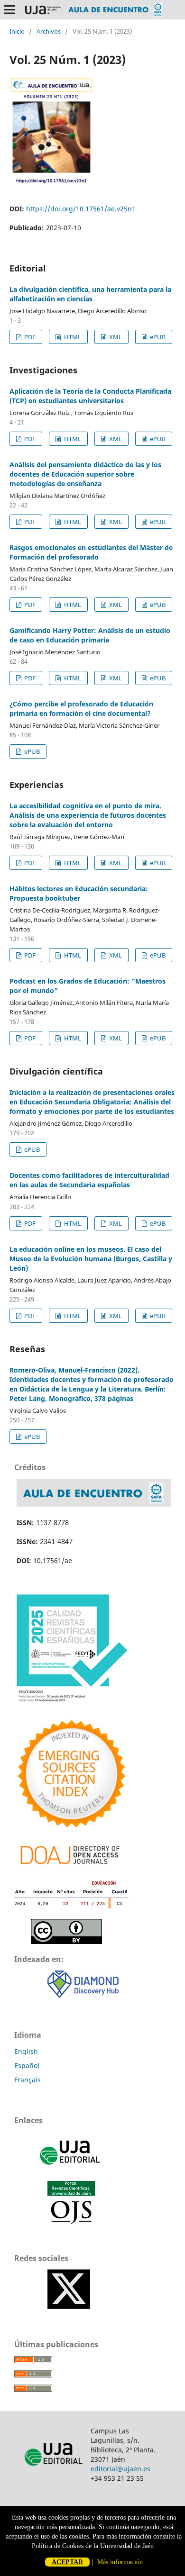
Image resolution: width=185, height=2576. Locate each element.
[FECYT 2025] (71, 1704)
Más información (120, 2562)
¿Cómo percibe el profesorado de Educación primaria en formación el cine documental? (81, 709)
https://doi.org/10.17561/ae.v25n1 (81, 209)
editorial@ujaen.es (120, 2469)
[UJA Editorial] (71, 2169)
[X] (69, 2306)
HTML (72, 337)
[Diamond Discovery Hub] (83, 1995)
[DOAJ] (71, 1867)
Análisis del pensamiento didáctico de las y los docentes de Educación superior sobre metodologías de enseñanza (85, 474)
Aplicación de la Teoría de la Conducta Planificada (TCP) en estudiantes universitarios (90, 396)
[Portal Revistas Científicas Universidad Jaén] (71, 2222)
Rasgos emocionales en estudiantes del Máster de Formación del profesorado (91, 552)
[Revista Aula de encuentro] (94, 1504)
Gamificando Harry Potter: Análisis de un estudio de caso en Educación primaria (90, 635)
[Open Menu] (9, 9)
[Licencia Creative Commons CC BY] (66, 1941)
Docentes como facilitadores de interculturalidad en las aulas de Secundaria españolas (89, 1180)
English (26, 2051)
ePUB (157, 337)
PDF (29, 337)
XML (115, 337)
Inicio (17, 31)
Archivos (49, 31)
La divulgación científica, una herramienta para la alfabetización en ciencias (90, 294)
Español (27, 2065)
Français (28, 2080)
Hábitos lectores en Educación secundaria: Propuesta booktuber (79, 893)
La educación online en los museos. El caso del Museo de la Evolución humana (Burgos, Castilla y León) (91, 1259)
